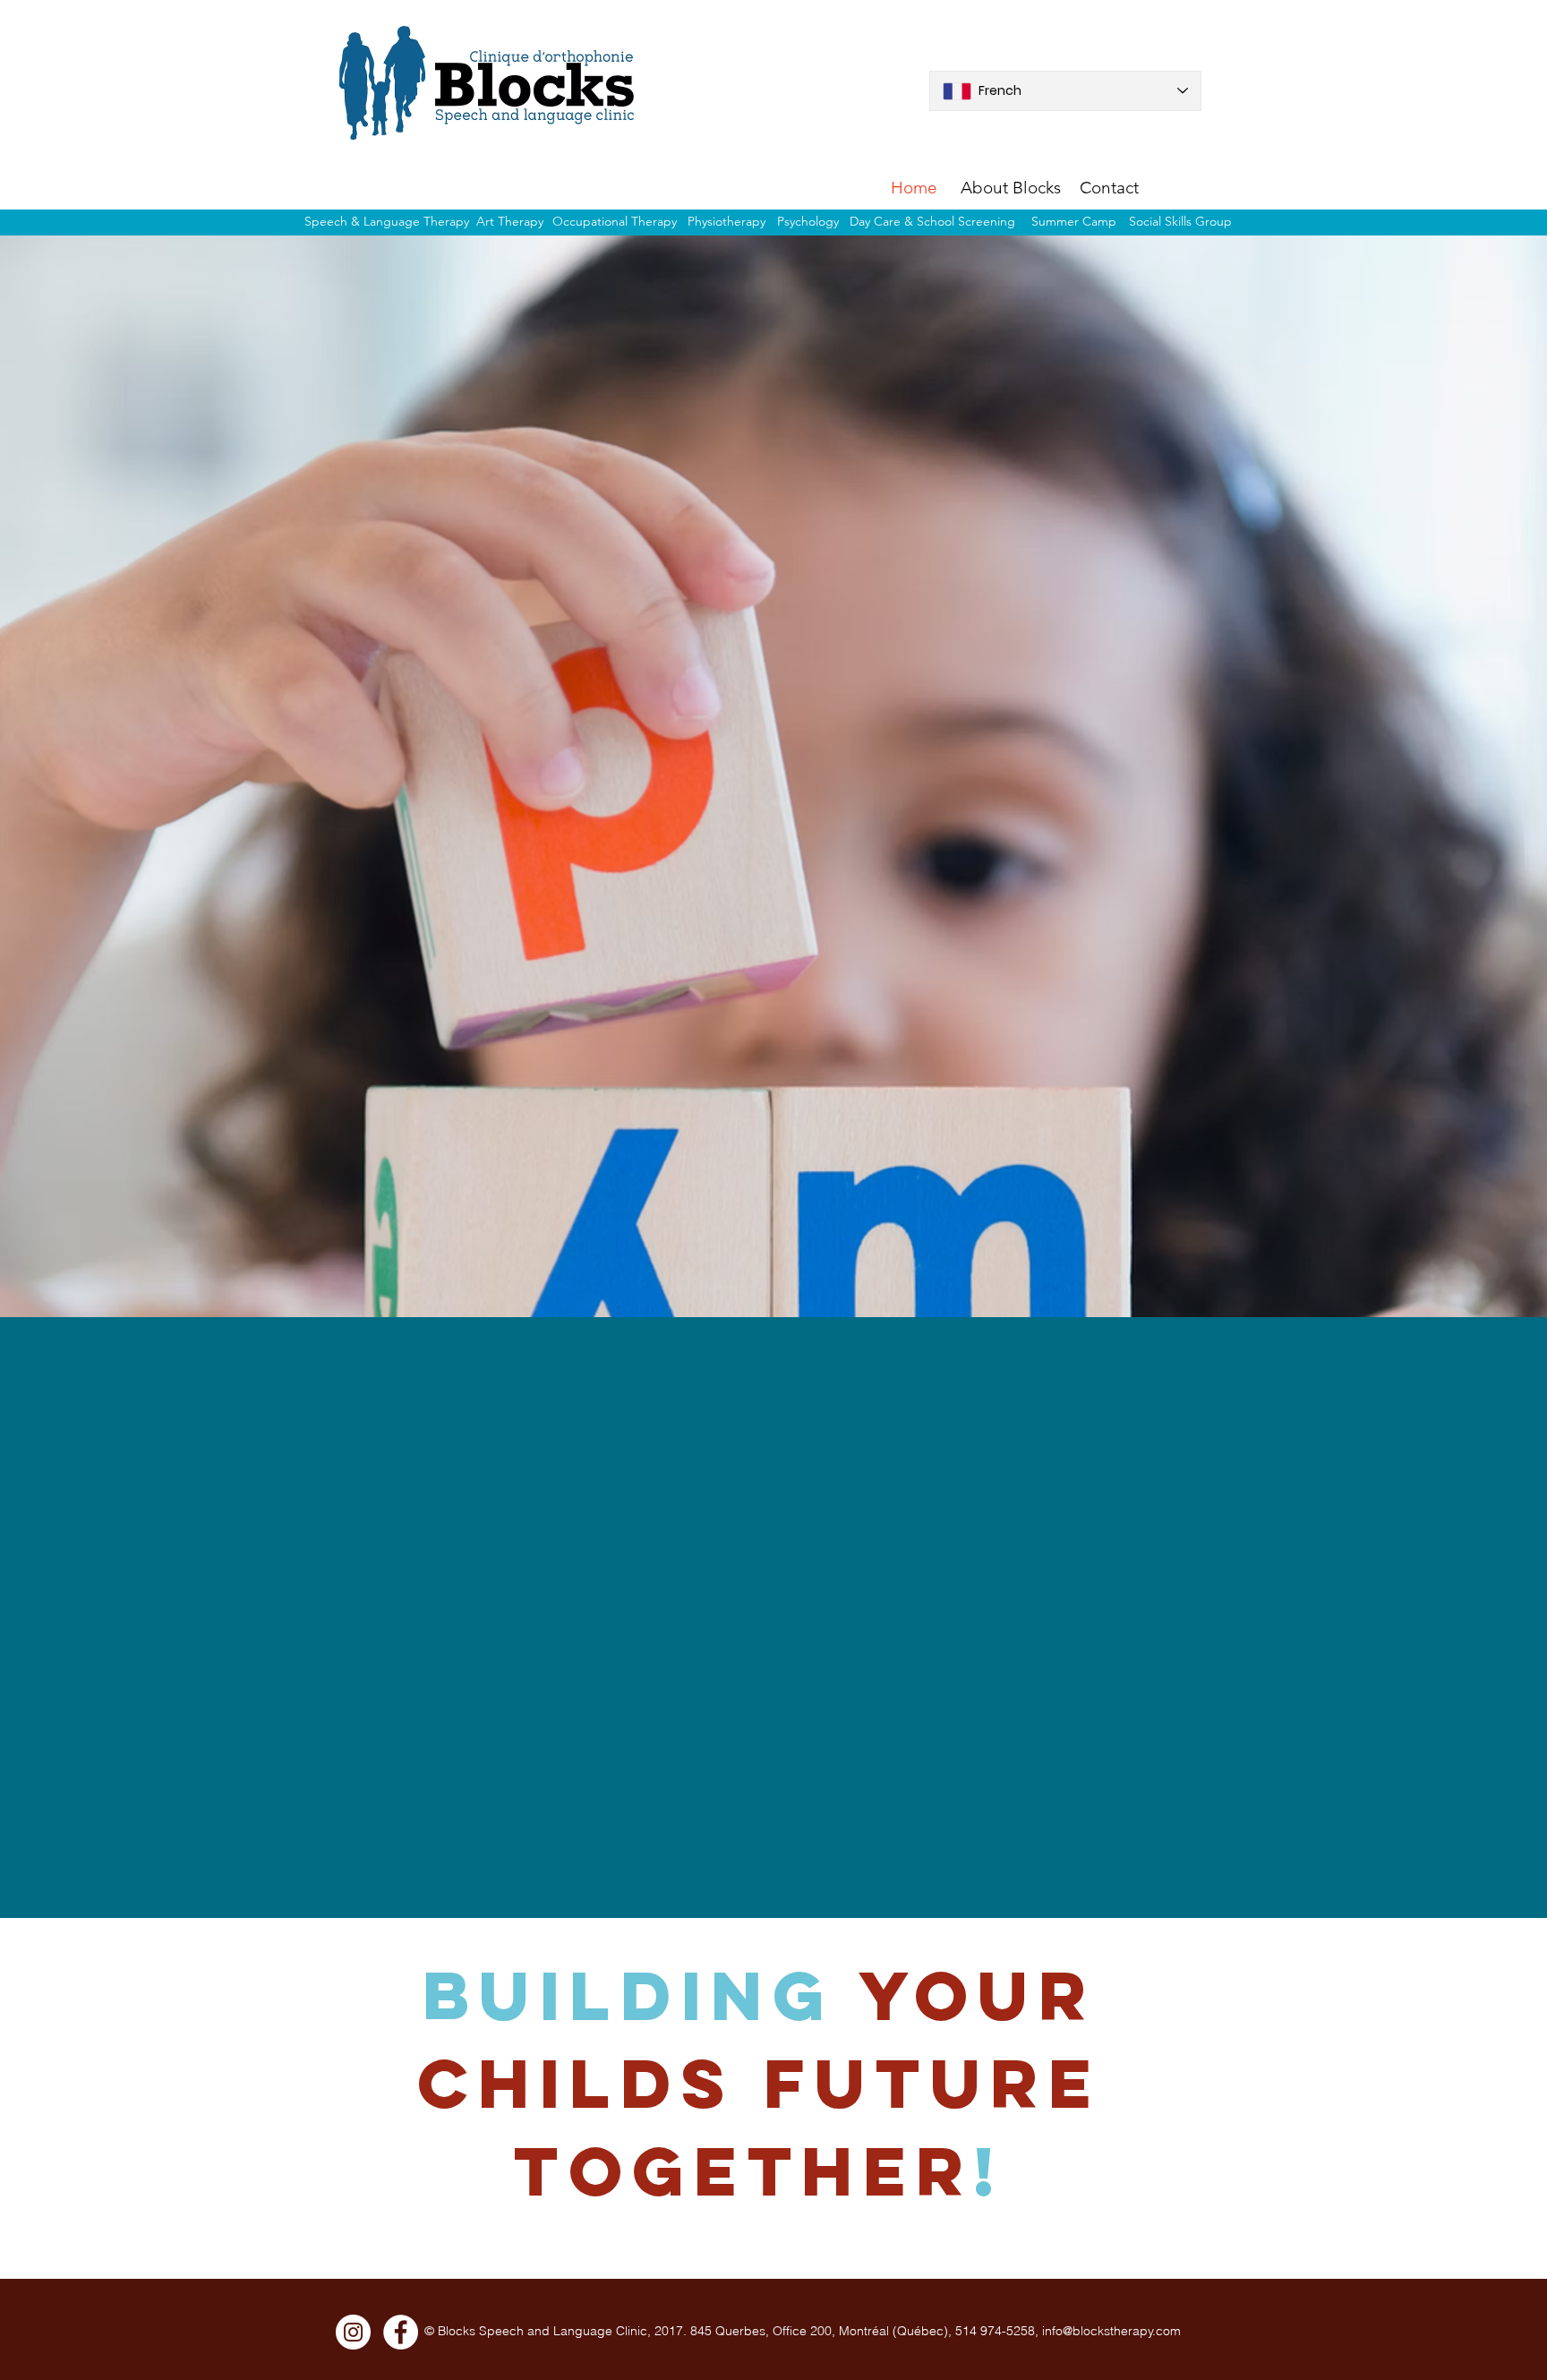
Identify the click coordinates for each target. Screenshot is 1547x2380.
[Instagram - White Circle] (353, 2332)
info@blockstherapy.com (1111, 2331)
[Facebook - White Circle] (401, 2332)
